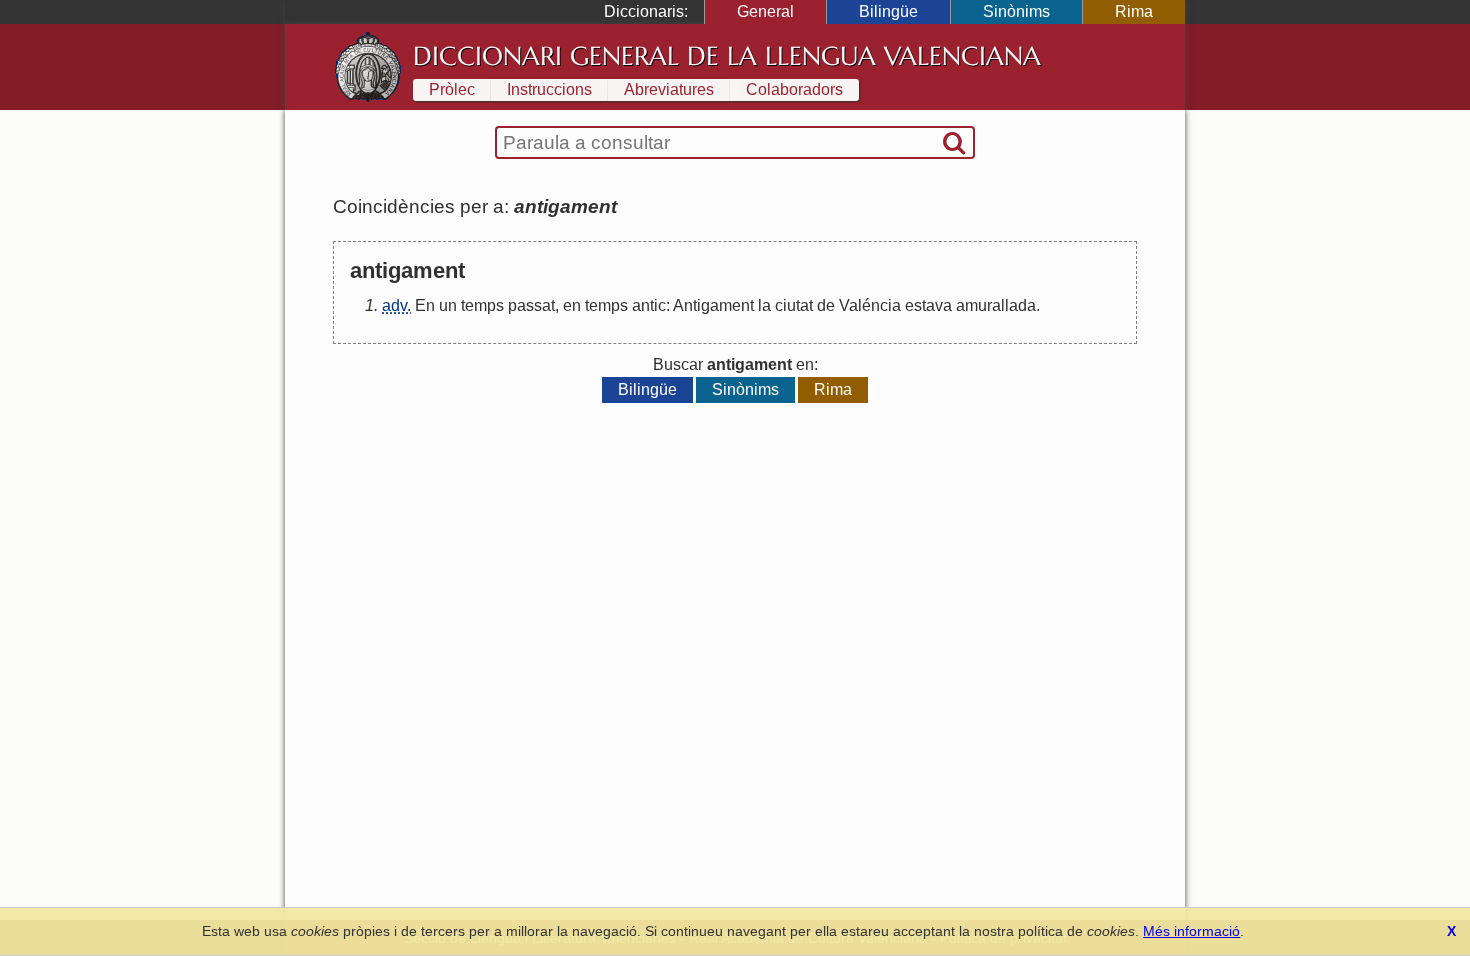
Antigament (713, 305)
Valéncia (870, 305)
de (826, 305)
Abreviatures (669, 89)
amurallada (996, 305)
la (764, 305)
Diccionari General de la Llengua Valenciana (727, 56)
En (425, 305)
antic (649, 305)
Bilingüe (888, 11)
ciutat (794, 305)
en (572, 305)
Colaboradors (794, 89)
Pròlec (452, 89)
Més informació (1191, 931)
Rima (1134, 11)
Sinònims (1016, 11)
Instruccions (549, 89)
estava (928, 305)
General (765, 11)
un (448, 305)
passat (531, 305)
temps (482, 305)
